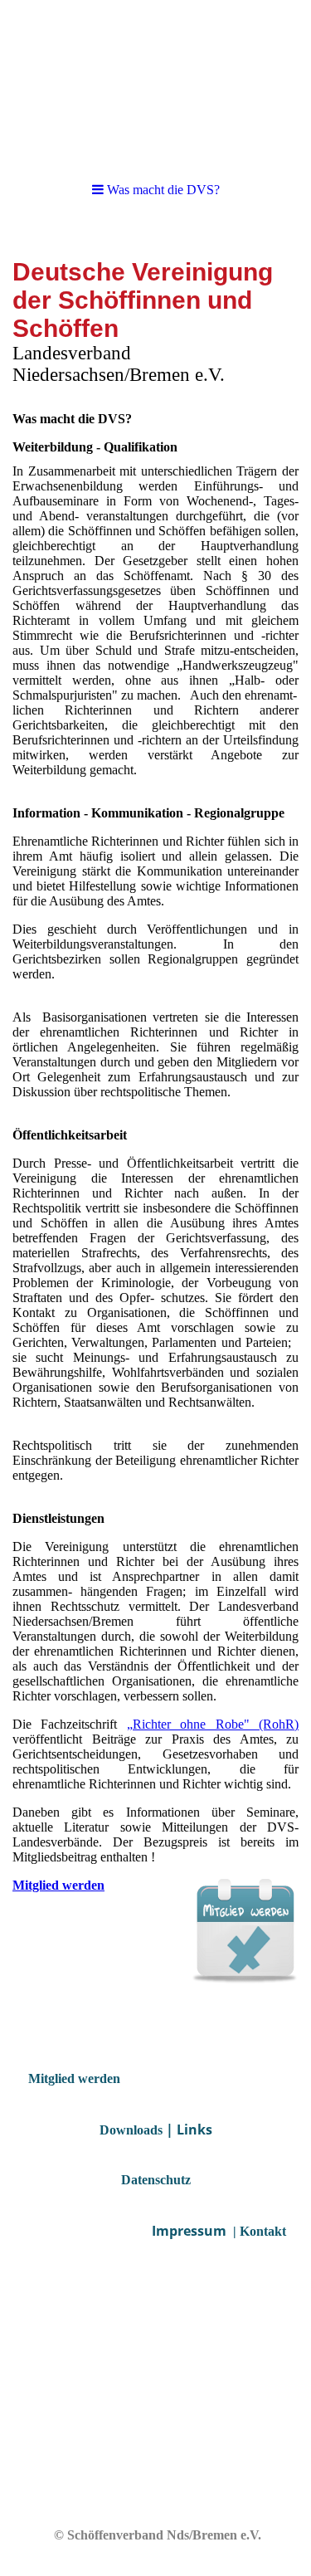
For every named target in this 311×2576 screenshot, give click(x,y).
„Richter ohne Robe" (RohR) (213, 1724)
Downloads (131, 2130)
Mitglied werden (58, 1885)
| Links (189, 2130)
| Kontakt (258, 2231)
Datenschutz (156, 2180)
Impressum (189, 2231)
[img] (155, 83)
